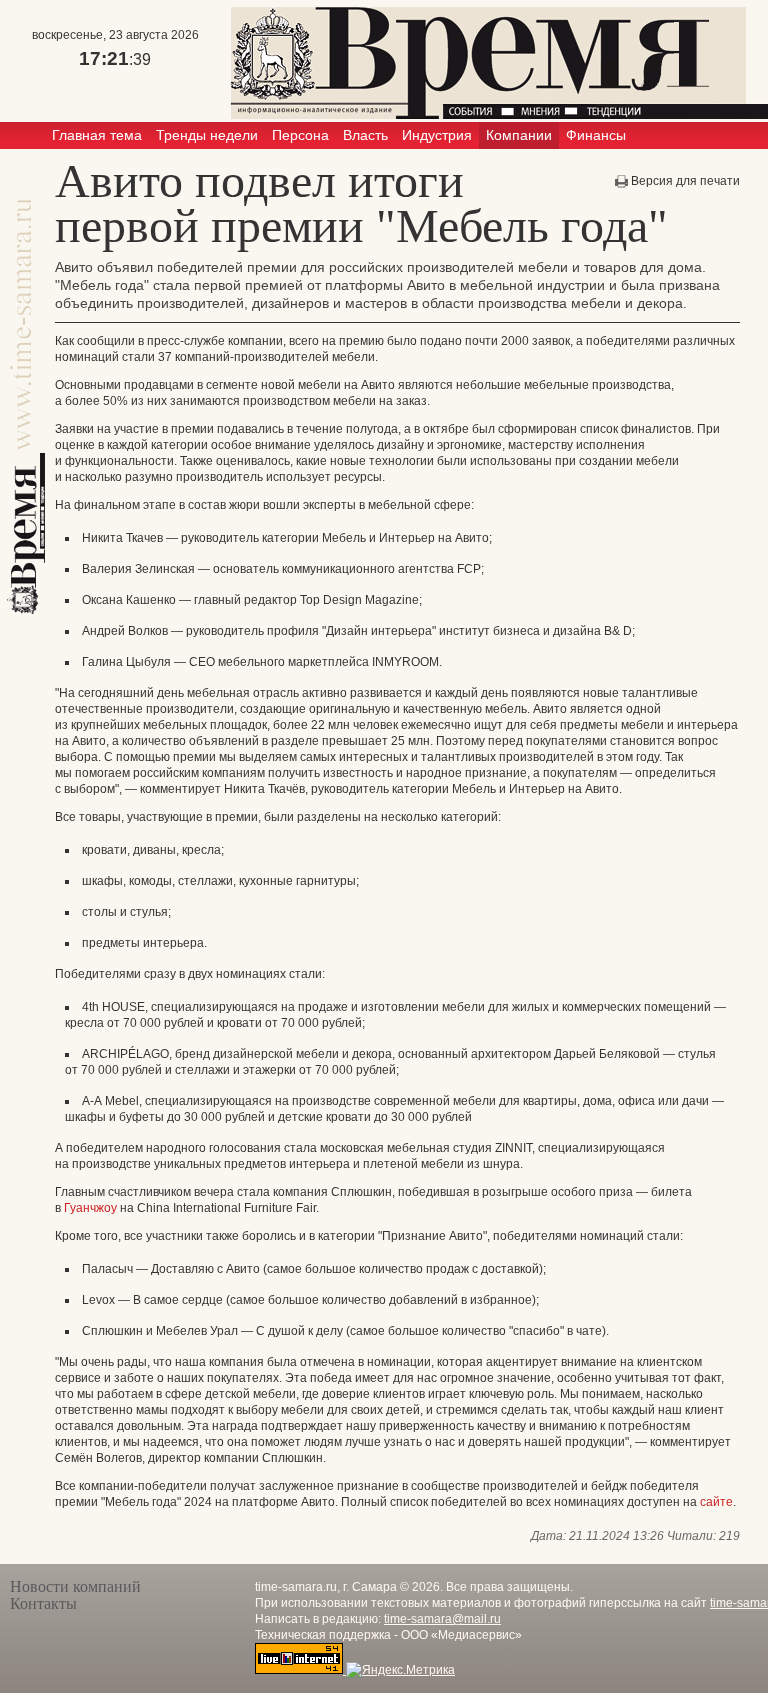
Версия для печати (685, 181)
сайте (716, 1502)
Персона (300, 135)
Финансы (596, 135)
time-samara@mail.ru (442, 1619)
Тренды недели (207, 135)
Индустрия (437, 135)
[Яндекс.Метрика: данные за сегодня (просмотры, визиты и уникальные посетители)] (400, 1670)
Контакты (43, 1603)
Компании (519, 135)
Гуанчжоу (90, 1208)
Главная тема (97, 135)
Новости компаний (75, 1586)
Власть (365, 135)
